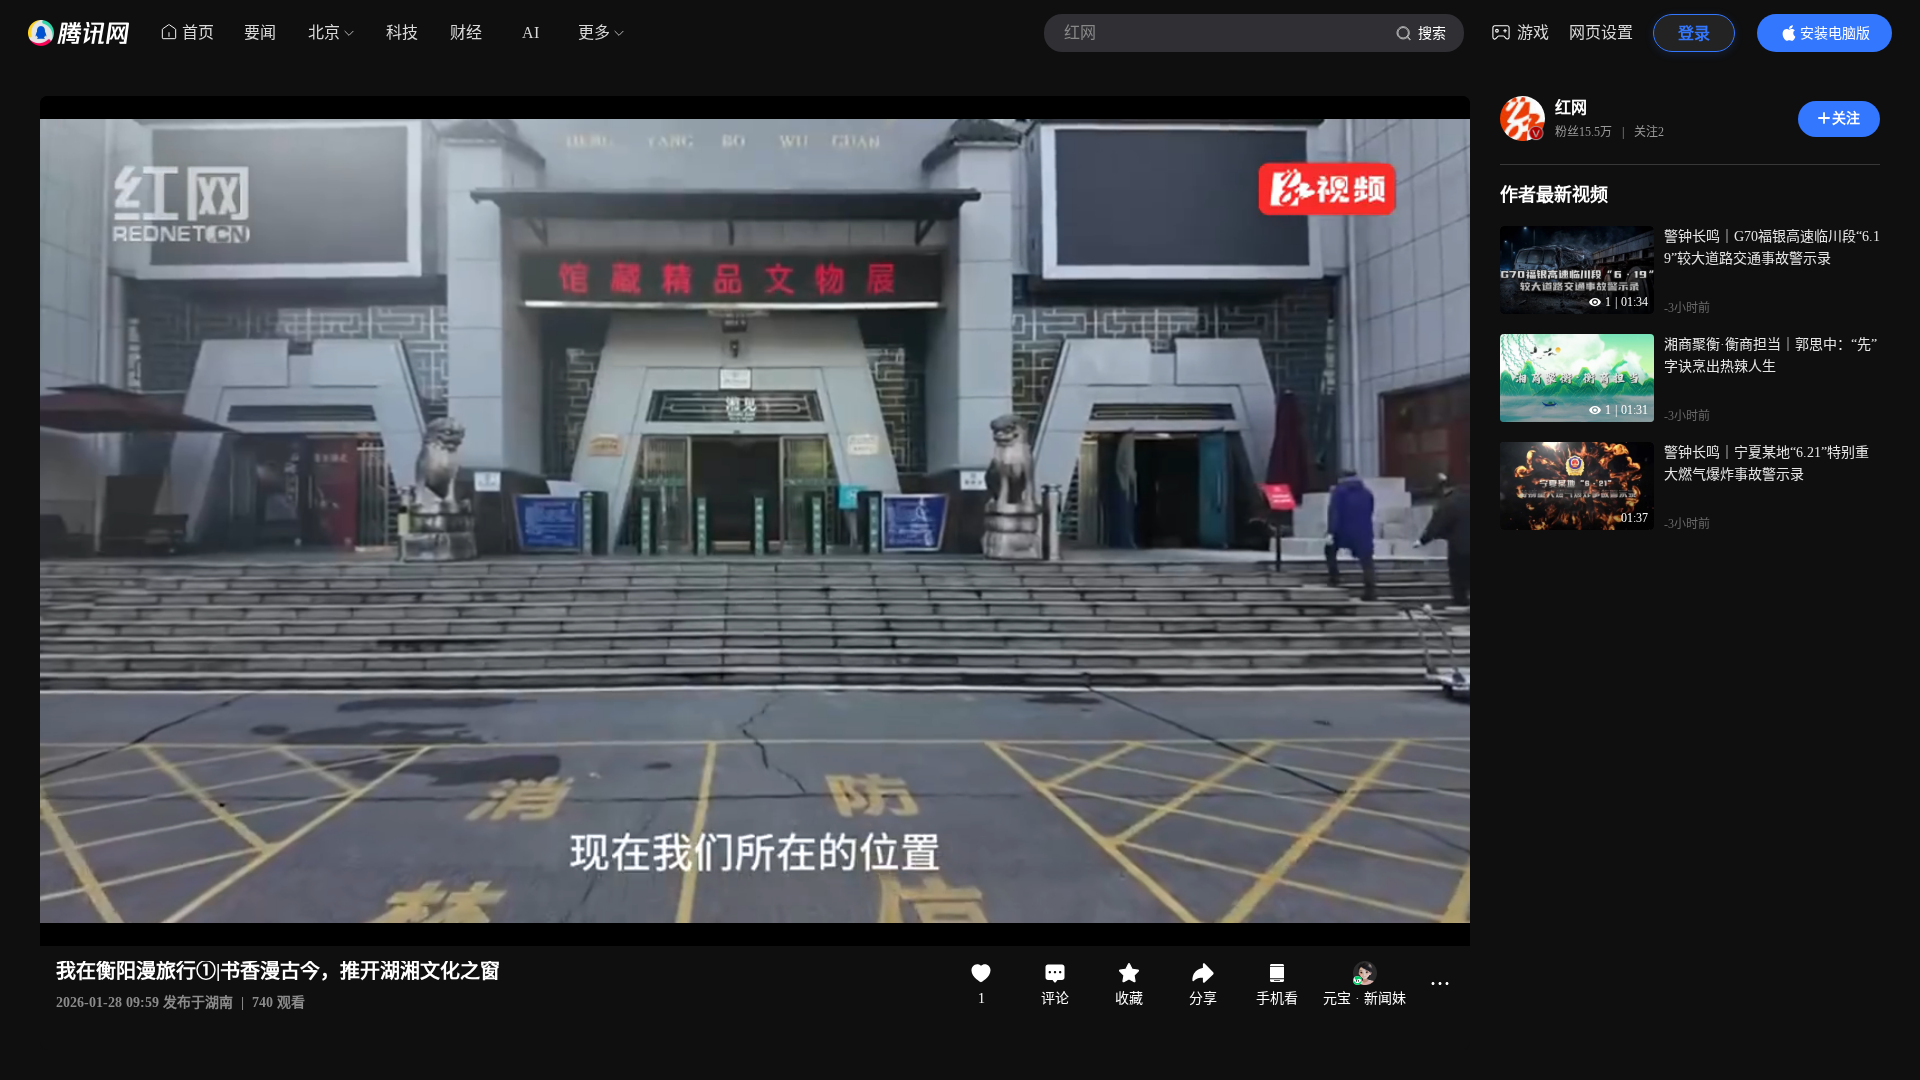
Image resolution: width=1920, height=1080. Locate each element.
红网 (1571, 107)
